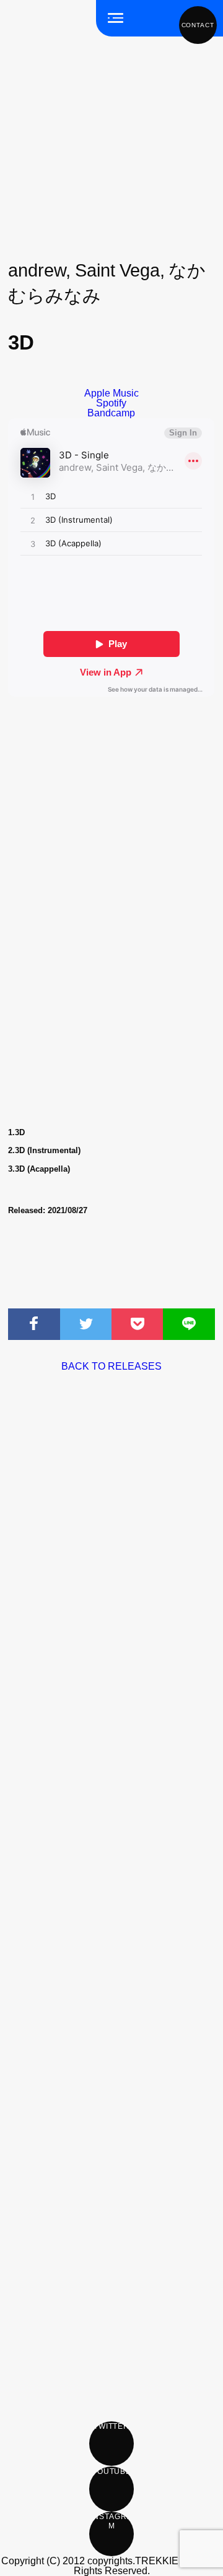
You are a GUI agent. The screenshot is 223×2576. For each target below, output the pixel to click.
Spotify (111, 403)
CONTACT (198, 25)
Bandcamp (111, 413)
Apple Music (111, 393)
